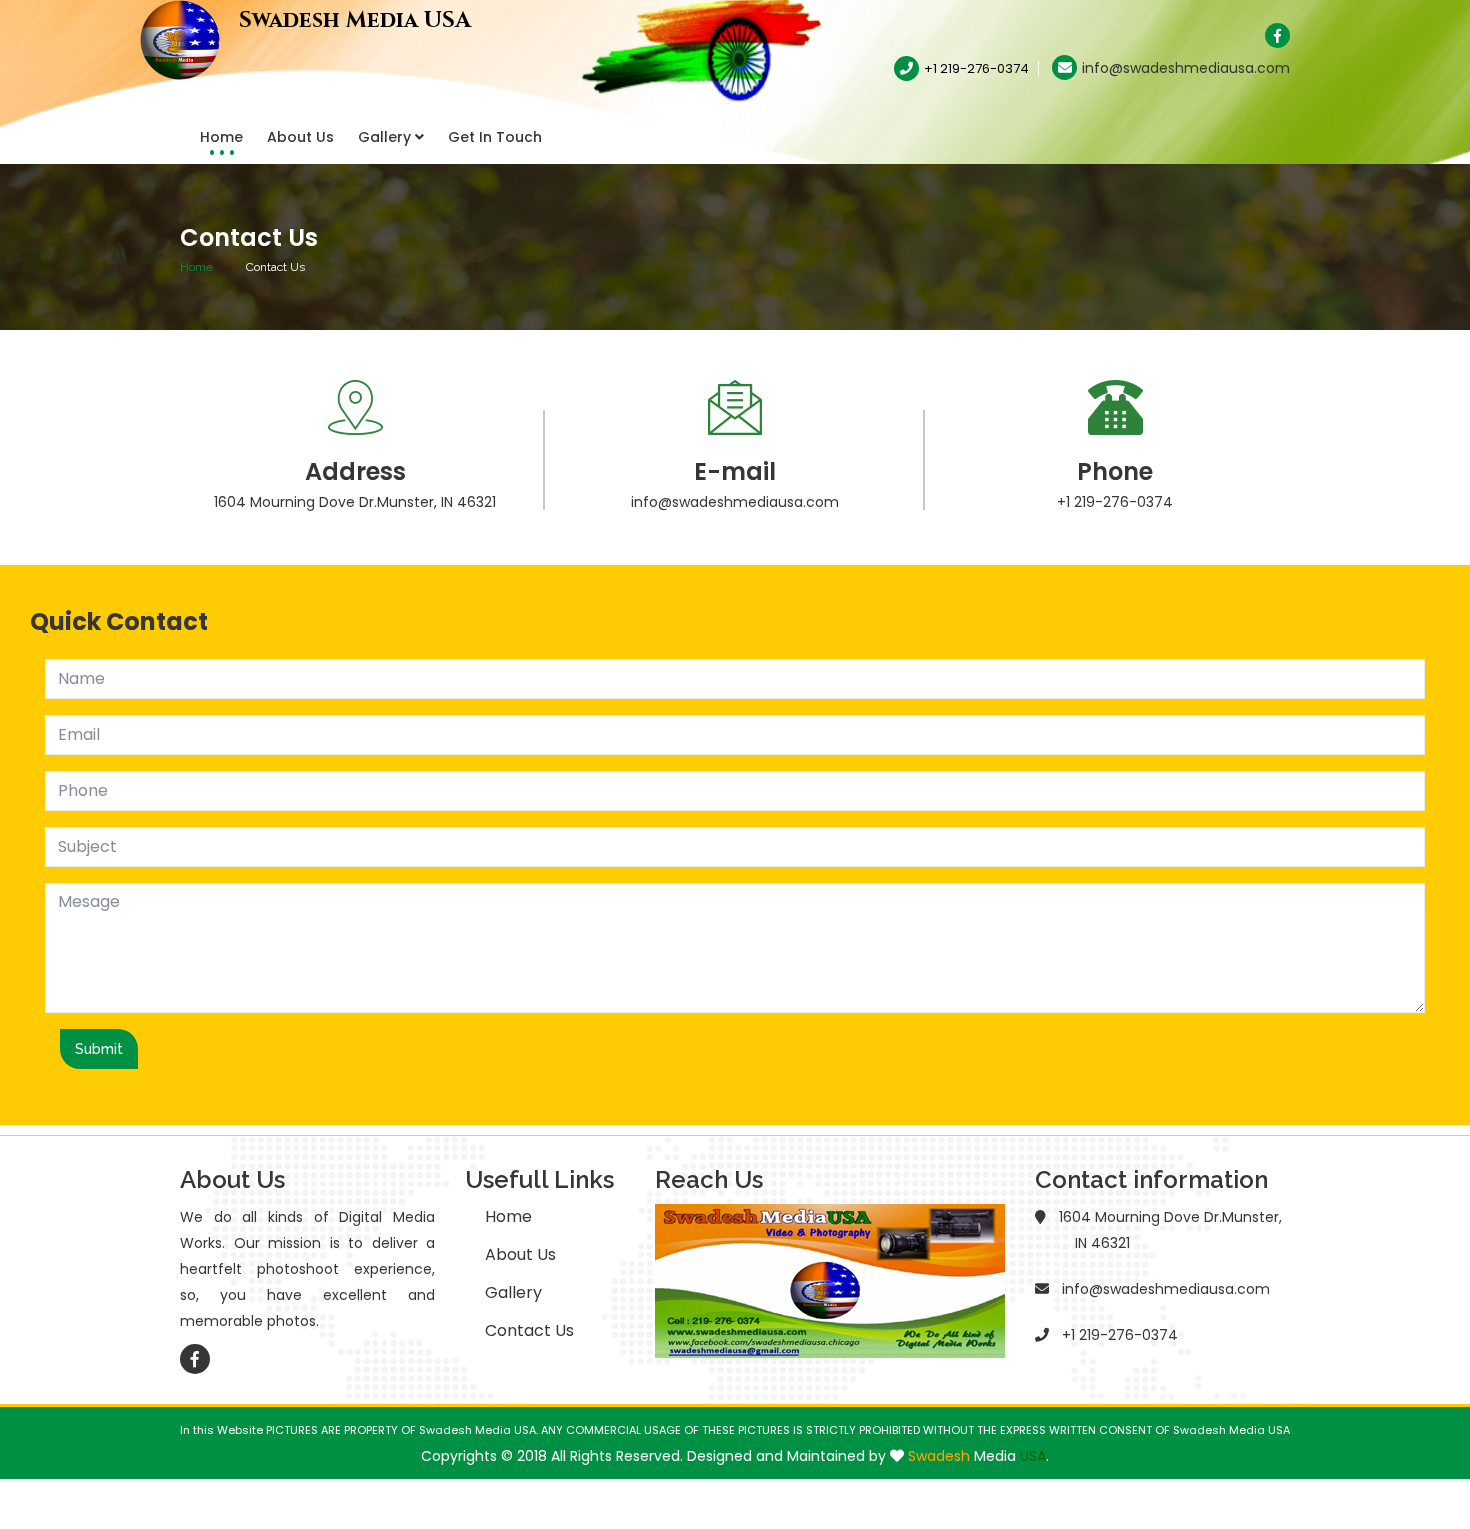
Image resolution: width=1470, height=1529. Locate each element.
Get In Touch (495, 137)
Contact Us (529, 1330)
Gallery (386, 137)
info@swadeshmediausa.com (1186, 68)
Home (221, 137)
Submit (99, 1049)
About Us (300, 137)
